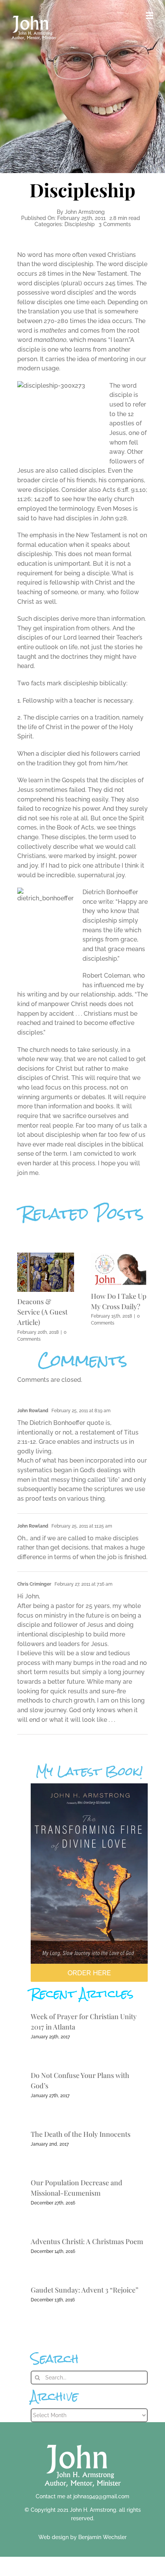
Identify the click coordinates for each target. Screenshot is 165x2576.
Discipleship (80, 224)
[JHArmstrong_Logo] (83, 2440)
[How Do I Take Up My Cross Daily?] (119, 1256)
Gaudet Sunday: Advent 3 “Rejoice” (85, 2290)
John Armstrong (85, 212)
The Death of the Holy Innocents (81, 2134)
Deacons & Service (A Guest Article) (42, 1312)
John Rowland (33, 1411)
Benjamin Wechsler (102, 2537)
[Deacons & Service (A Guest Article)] (46, 1256)
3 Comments (115, 224)
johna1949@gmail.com (101, 2496)
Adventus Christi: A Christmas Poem (87, 2241)
